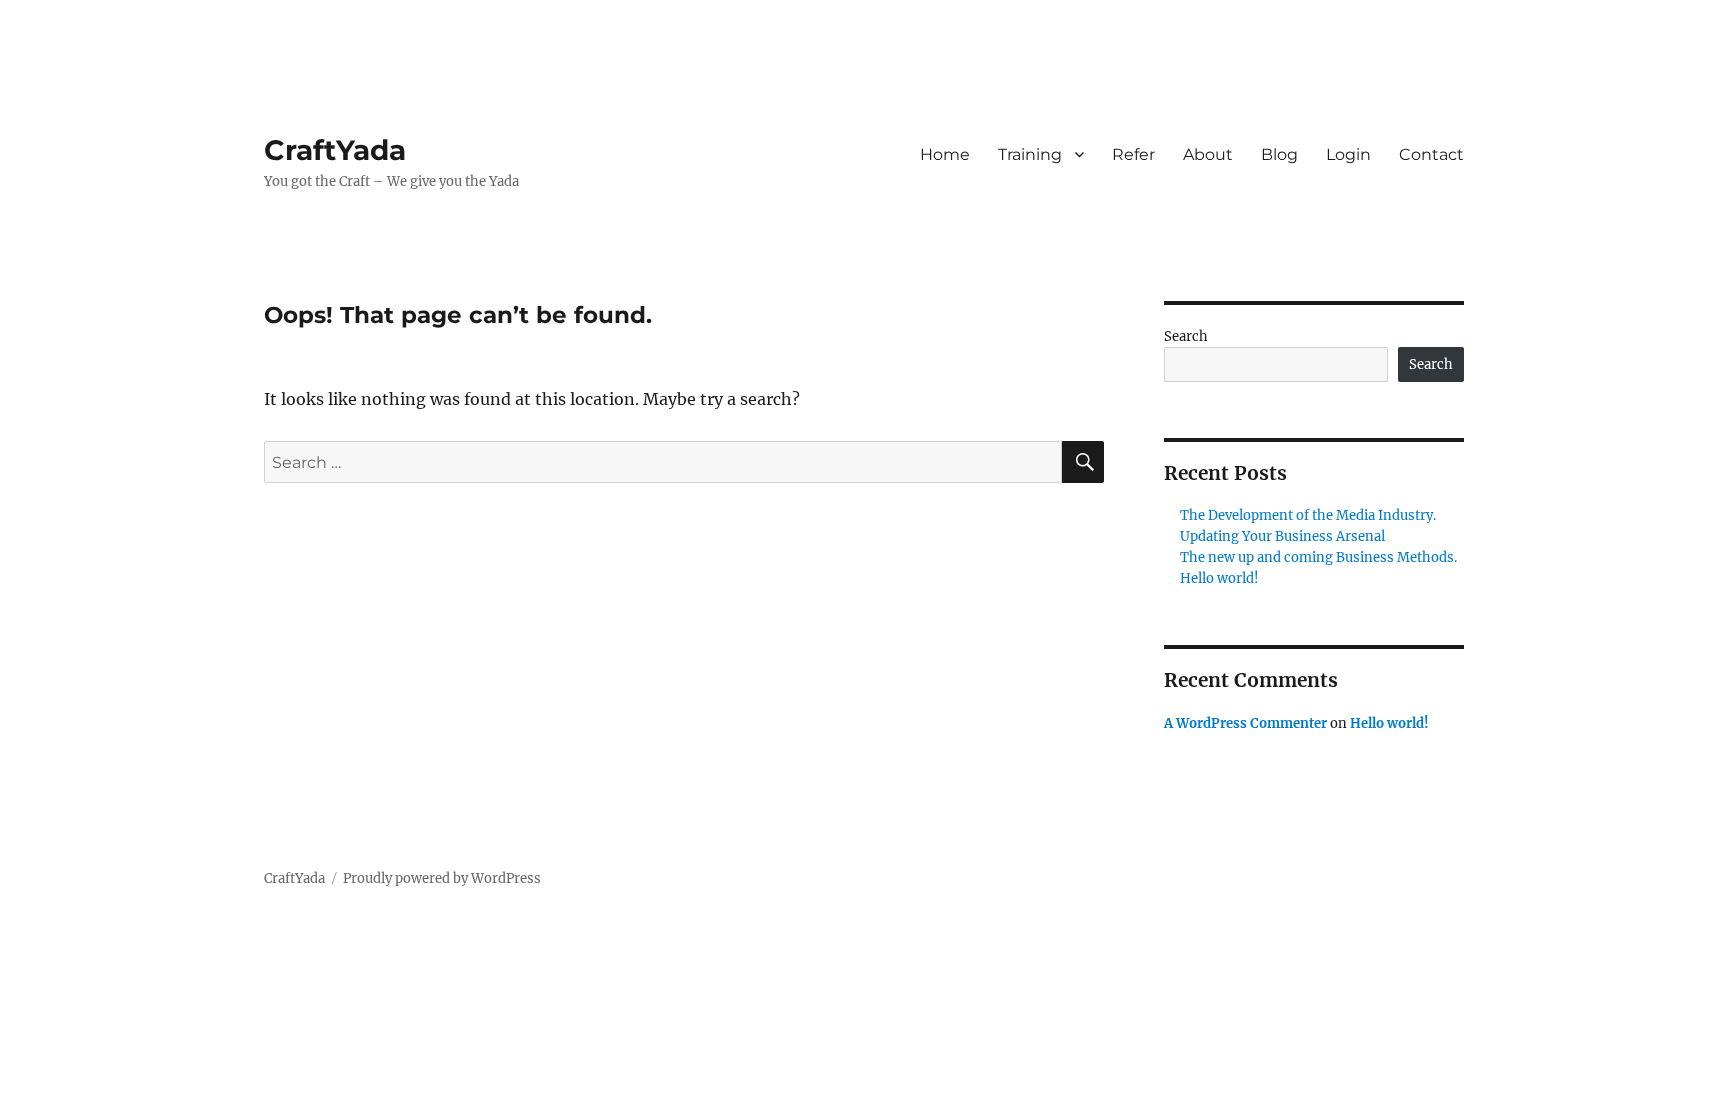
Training (1030, 154)
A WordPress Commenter (1245, 723)
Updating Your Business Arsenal (1282, 536)
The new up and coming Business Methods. (1318, 557)
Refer (1133, 154)
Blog (1279, 154)
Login (1348, 154)
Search (1186, 336)
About (1208, 154)
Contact (1431, 154)
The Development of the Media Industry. (1308, 515)
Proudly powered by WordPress (442, 878)
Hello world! (1219, 578)
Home (945, 154)
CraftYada (335, 150)
